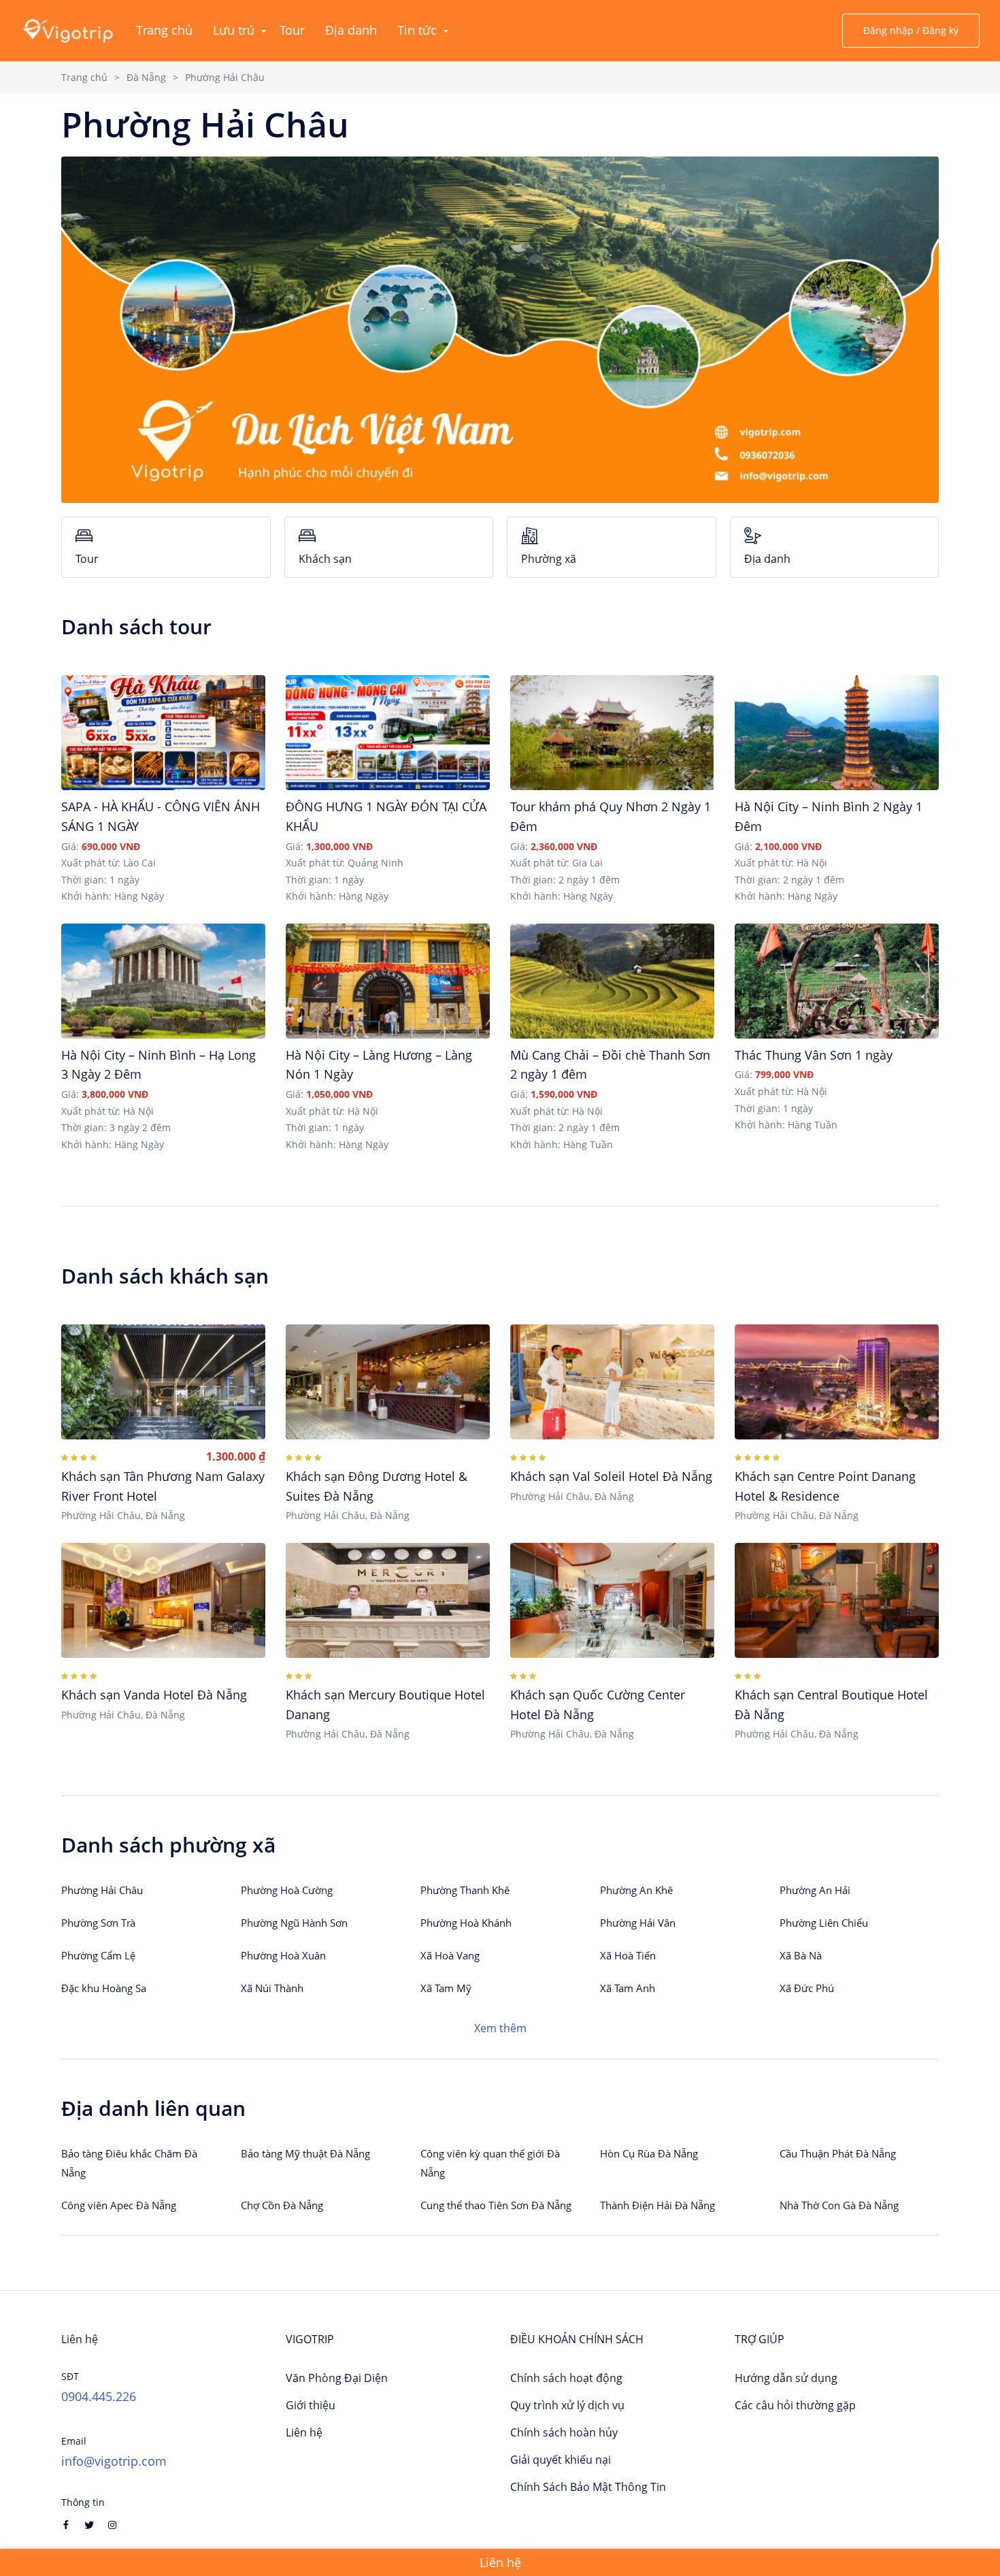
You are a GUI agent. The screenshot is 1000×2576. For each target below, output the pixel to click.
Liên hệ (304, 2432)
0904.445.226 (99, 2396)
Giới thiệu (311, 2405)
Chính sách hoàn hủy (564, 2432)
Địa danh (767, 559)
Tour (87, 559)
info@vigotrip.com (114, 2461)
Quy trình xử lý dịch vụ (567, 2405)
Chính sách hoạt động (566, 2378)
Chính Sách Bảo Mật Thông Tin (588, 2487)
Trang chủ (84, 77)
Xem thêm (500, 2028)
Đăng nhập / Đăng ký (911, 30)
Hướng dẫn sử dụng (786, 2378)
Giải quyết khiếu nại (561, 2460)
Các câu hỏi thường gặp (795, 2405)
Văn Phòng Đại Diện (337, 2378)
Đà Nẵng (146, 77)
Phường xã (549, 559)
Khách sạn (325, 559)
